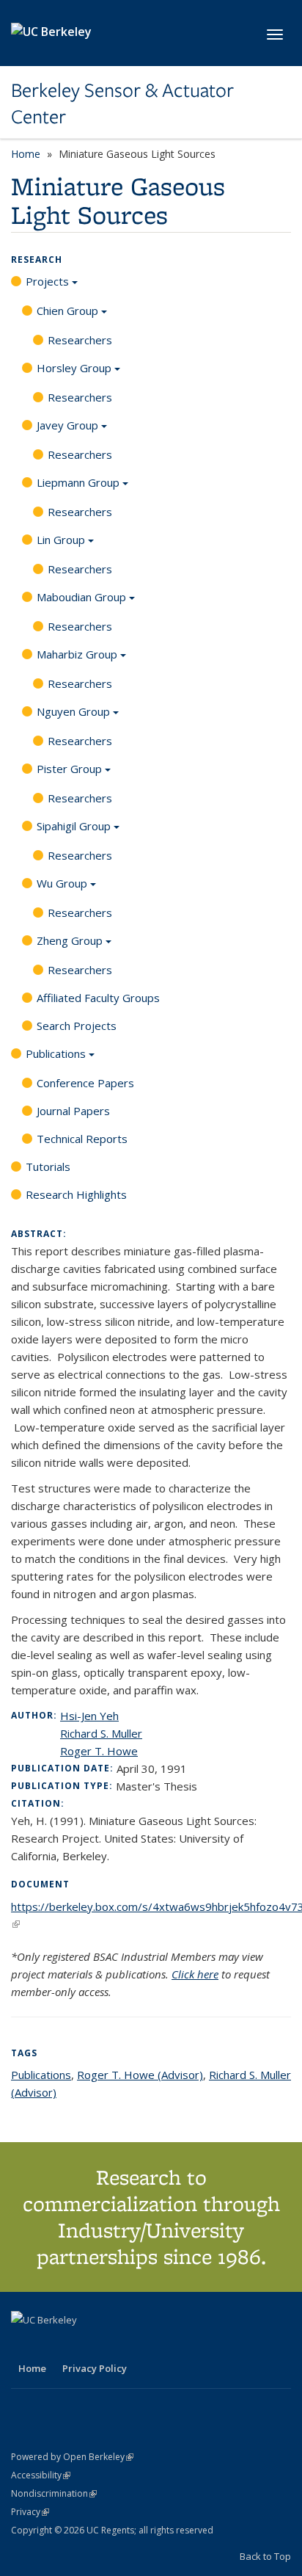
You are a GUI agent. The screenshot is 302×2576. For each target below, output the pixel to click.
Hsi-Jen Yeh (89, 1716)
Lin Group (61, 540)
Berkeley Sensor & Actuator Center (122, 104)
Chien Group (67, 311)
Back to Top (265, 2556)
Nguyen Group (73, 711)
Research (37, 260)
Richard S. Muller (101, 1733)
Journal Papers (73, 1111)
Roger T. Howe (99, 1751)
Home (26, 154)
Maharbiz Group (77, 654)
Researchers (80, 340)
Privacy (30, 2512)
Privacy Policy (95, 2368)
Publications (56, 1053)
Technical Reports (82, 1139)
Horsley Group (74, 368)
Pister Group (69, 769)
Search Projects (77, 1026)
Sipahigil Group (74, 826)
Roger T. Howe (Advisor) (140, 2075)
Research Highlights (76, 1194)
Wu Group (62, 883)
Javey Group (67, 425)
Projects (47, 281)
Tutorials (48, 1167)
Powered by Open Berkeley (72, 2457)
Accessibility (41, 2475)
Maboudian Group (81, 597)
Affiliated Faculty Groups (98, 998)
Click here (195, 1974)
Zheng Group (70, 940)
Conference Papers (85, 1083)
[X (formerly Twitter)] (24, 2345)
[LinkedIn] (53, 2345)
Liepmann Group (78, 482)
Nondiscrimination (54, 2493)
